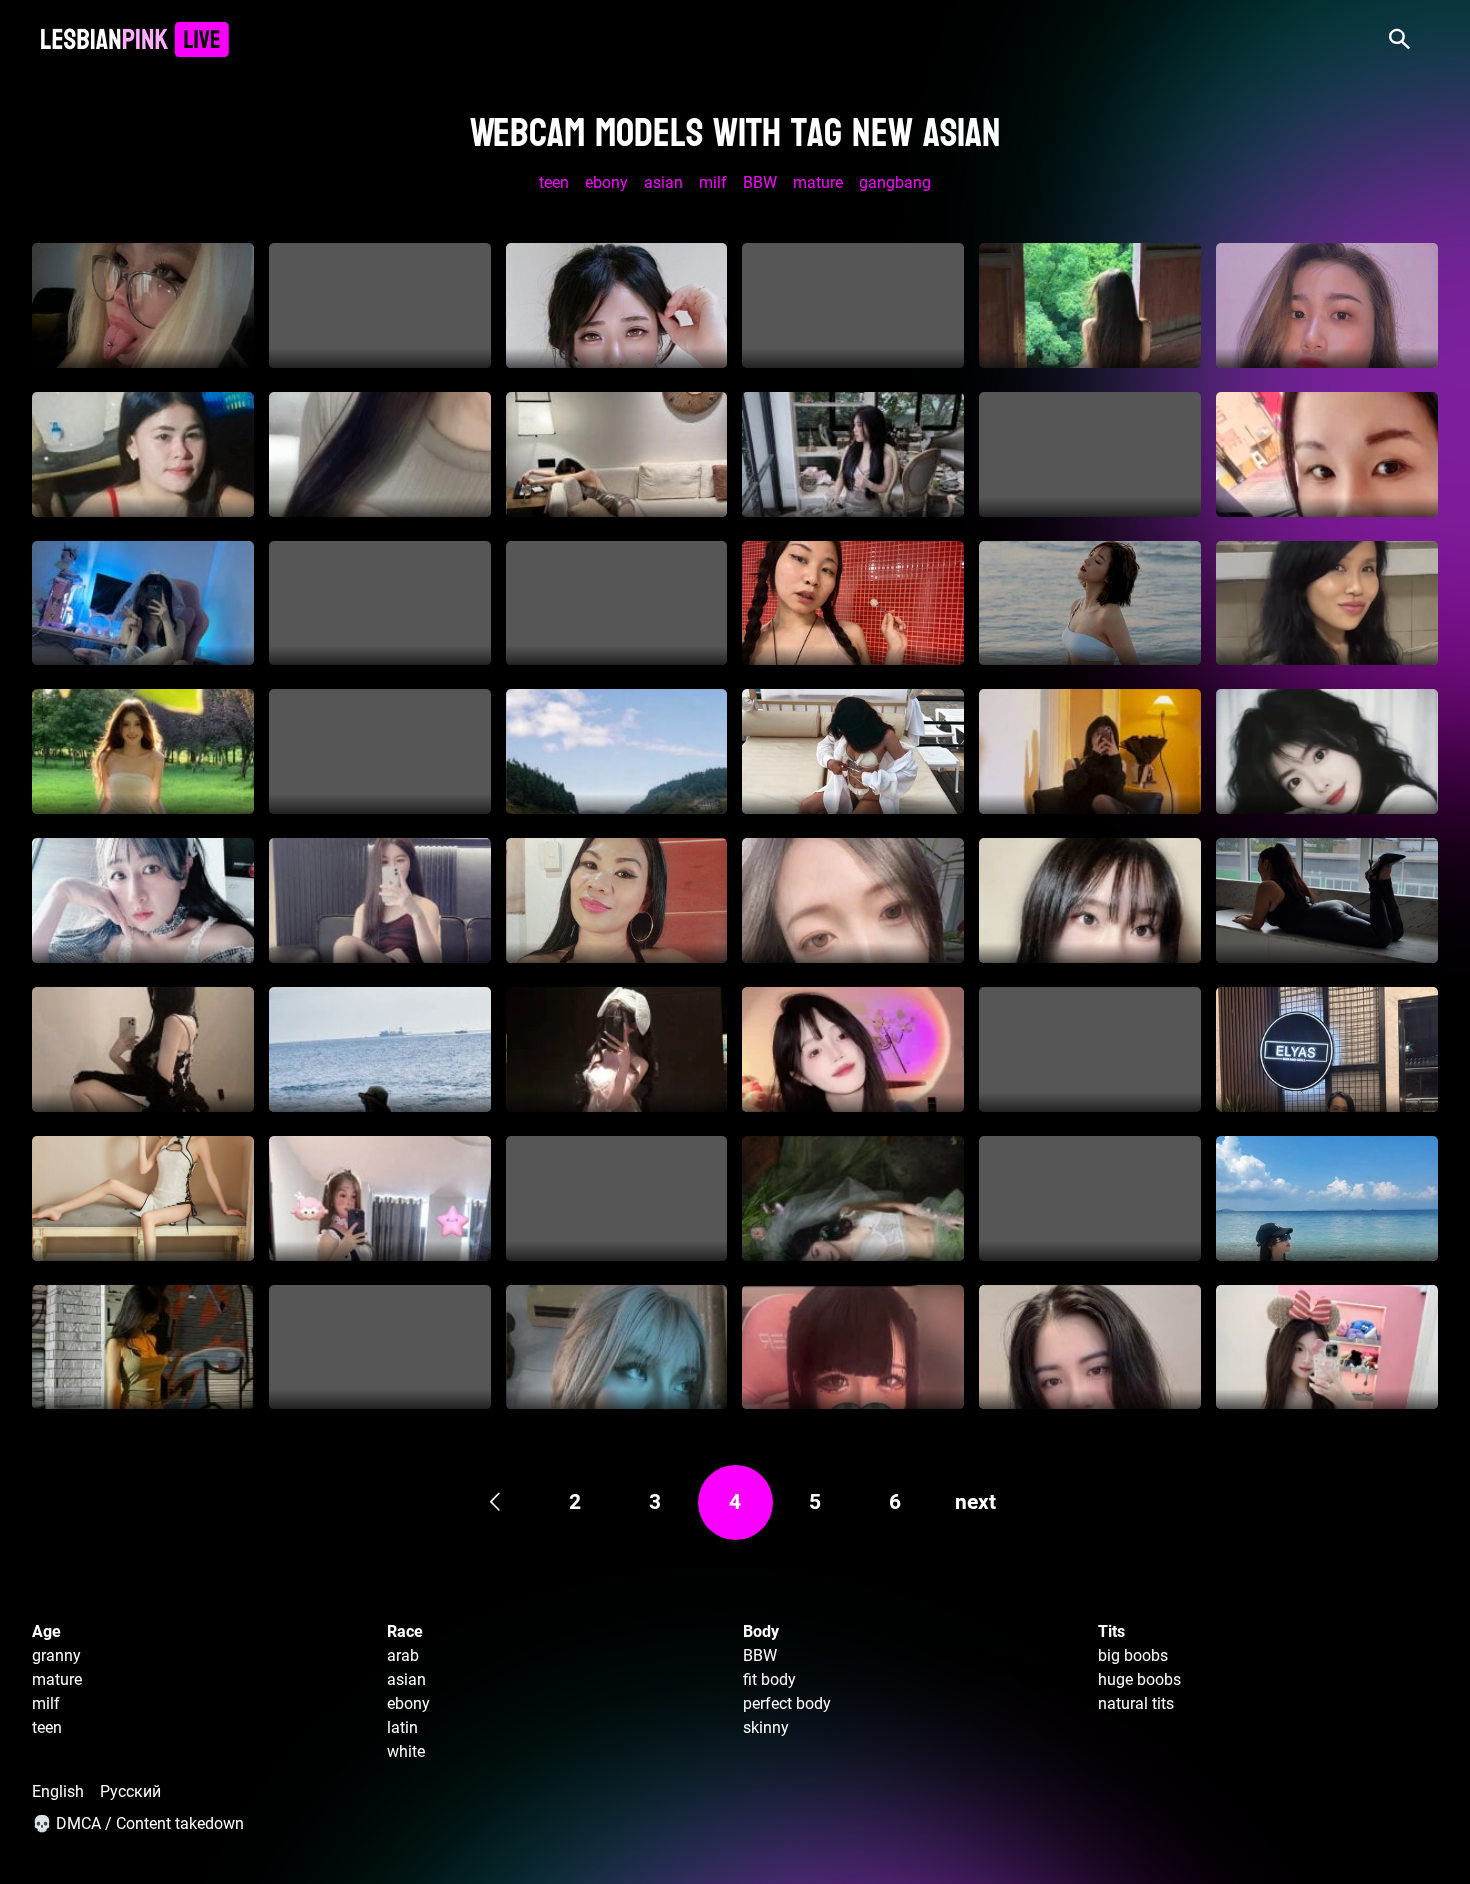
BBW (760, 182)
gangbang (895, 182)
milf (713, 182)
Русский (130, 1791)
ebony (606, 182)
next (975, 1502)
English (58, 1791)
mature (818, 182)
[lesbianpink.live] (134, 39)
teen (554, 182)
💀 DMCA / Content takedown (138, 1823)
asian (663, 182)
